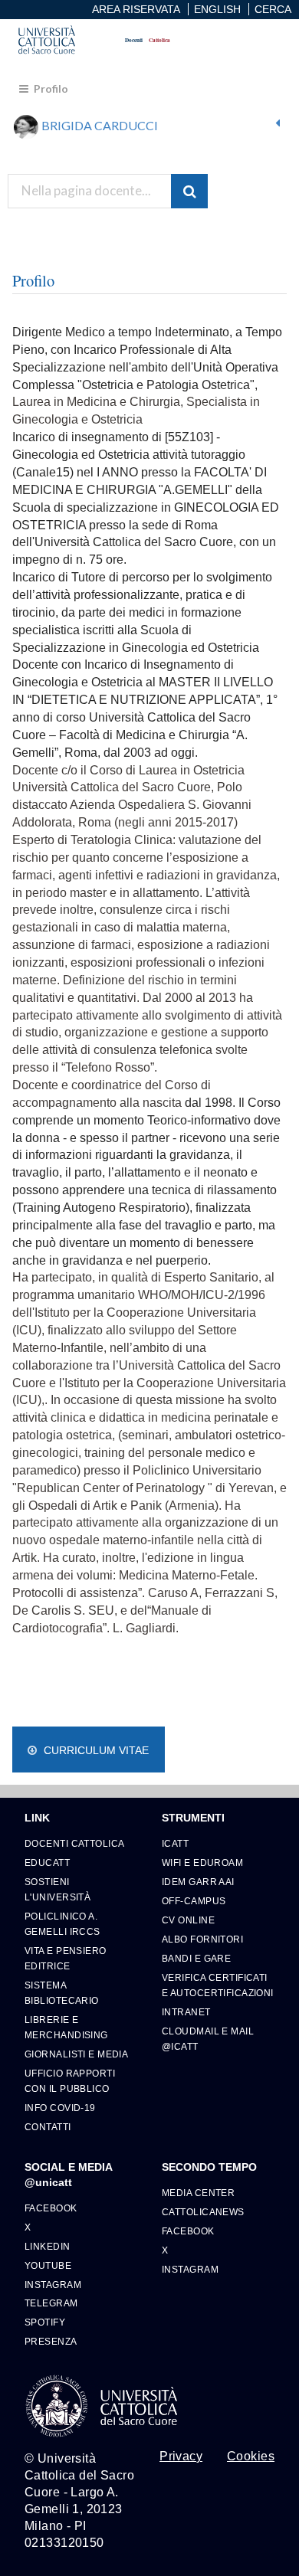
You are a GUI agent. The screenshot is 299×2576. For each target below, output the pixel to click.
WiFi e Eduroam (202, 1862)
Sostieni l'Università (58, 1889)
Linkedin (48, 2246)
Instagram (53, 2285)
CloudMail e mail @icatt (208, 2039)
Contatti (48, 2127)
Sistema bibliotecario (62, 1993)
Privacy (181, 2457)
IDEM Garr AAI (198, 1882)
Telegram (51, 2303)
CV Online (188, 1920)
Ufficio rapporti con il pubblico (70, 2081)
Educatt (47, 1862)
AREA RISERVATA (136, 9)
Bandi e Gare (196, 1958)
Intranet (186, 2012)
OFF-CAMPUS (194, 1901)
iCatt (175, 1843)
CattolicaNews (203, 2212)
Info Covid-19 (60, 2108)
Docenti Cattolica (74, 1843)
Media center (198, 2193)
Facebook (51, 2208)
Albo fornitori (202, 1939)
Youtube (48, 2265)
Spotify (45, 2322)
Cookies (251, 2457)
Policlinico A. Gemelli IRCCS (62, 1924)
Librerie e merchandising (66, 2027)
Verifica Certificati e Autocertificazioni (218, 1985)
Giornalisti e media (76, 2054)
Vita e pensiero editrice (66, 1958)
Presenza (51, 2341)
